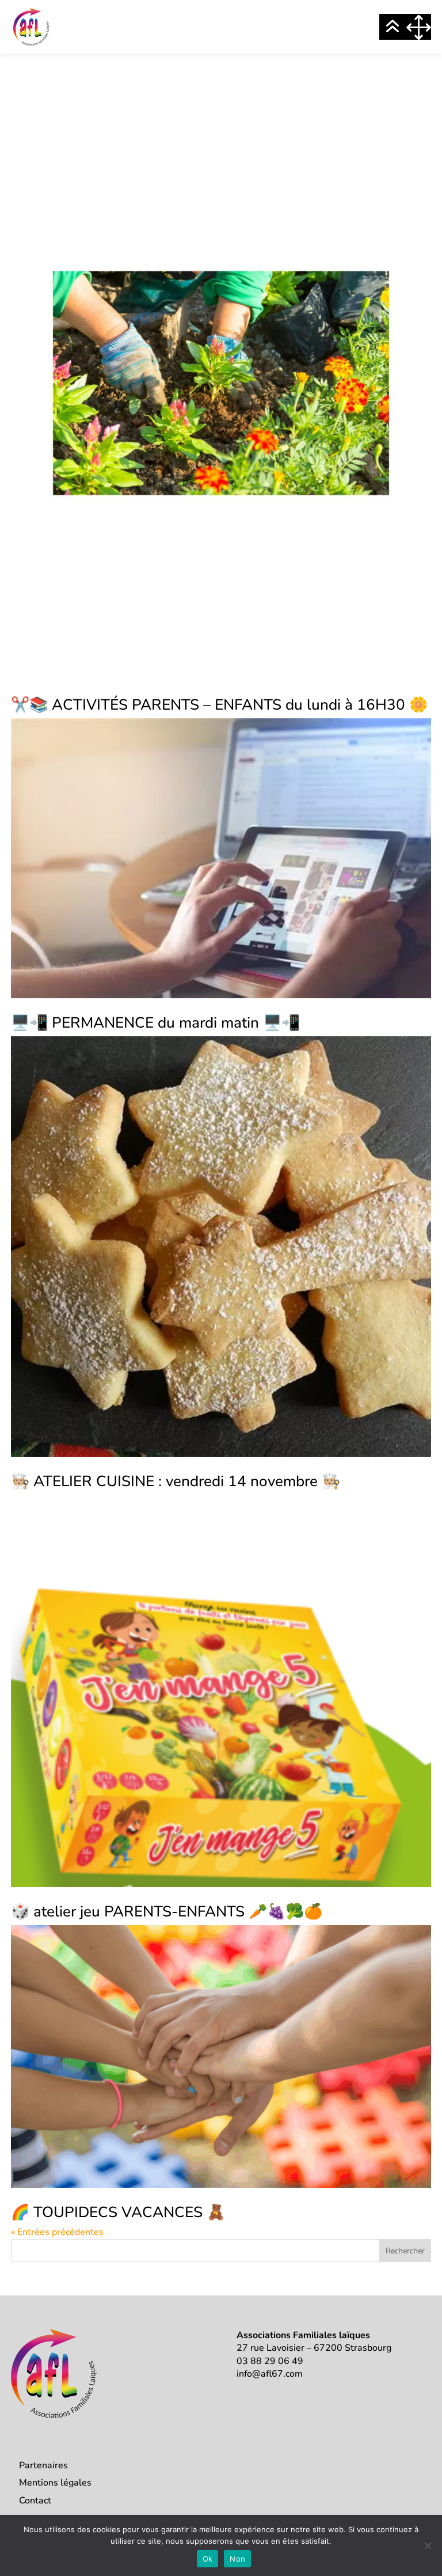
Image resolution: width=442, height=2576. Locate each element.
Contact (35, 2501)
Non (237, 2559)
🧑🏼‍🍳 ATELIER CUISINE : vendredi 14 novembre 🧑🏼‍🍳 (176, 1481)
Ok (208, 2559)
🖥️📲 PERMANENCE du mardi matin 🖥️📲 (155, 1023)
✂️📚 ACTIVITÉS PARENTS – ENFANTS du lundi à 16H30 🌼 (219, 705)
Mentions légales (55, 2483)
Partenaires (43, 2465)
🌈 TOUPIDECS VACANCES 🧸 (118, 2212)
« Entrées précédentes (57, 2232)
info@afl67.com (270, 2374)
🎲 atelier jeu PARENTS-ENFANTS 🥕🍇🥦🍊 (167, 1912)
